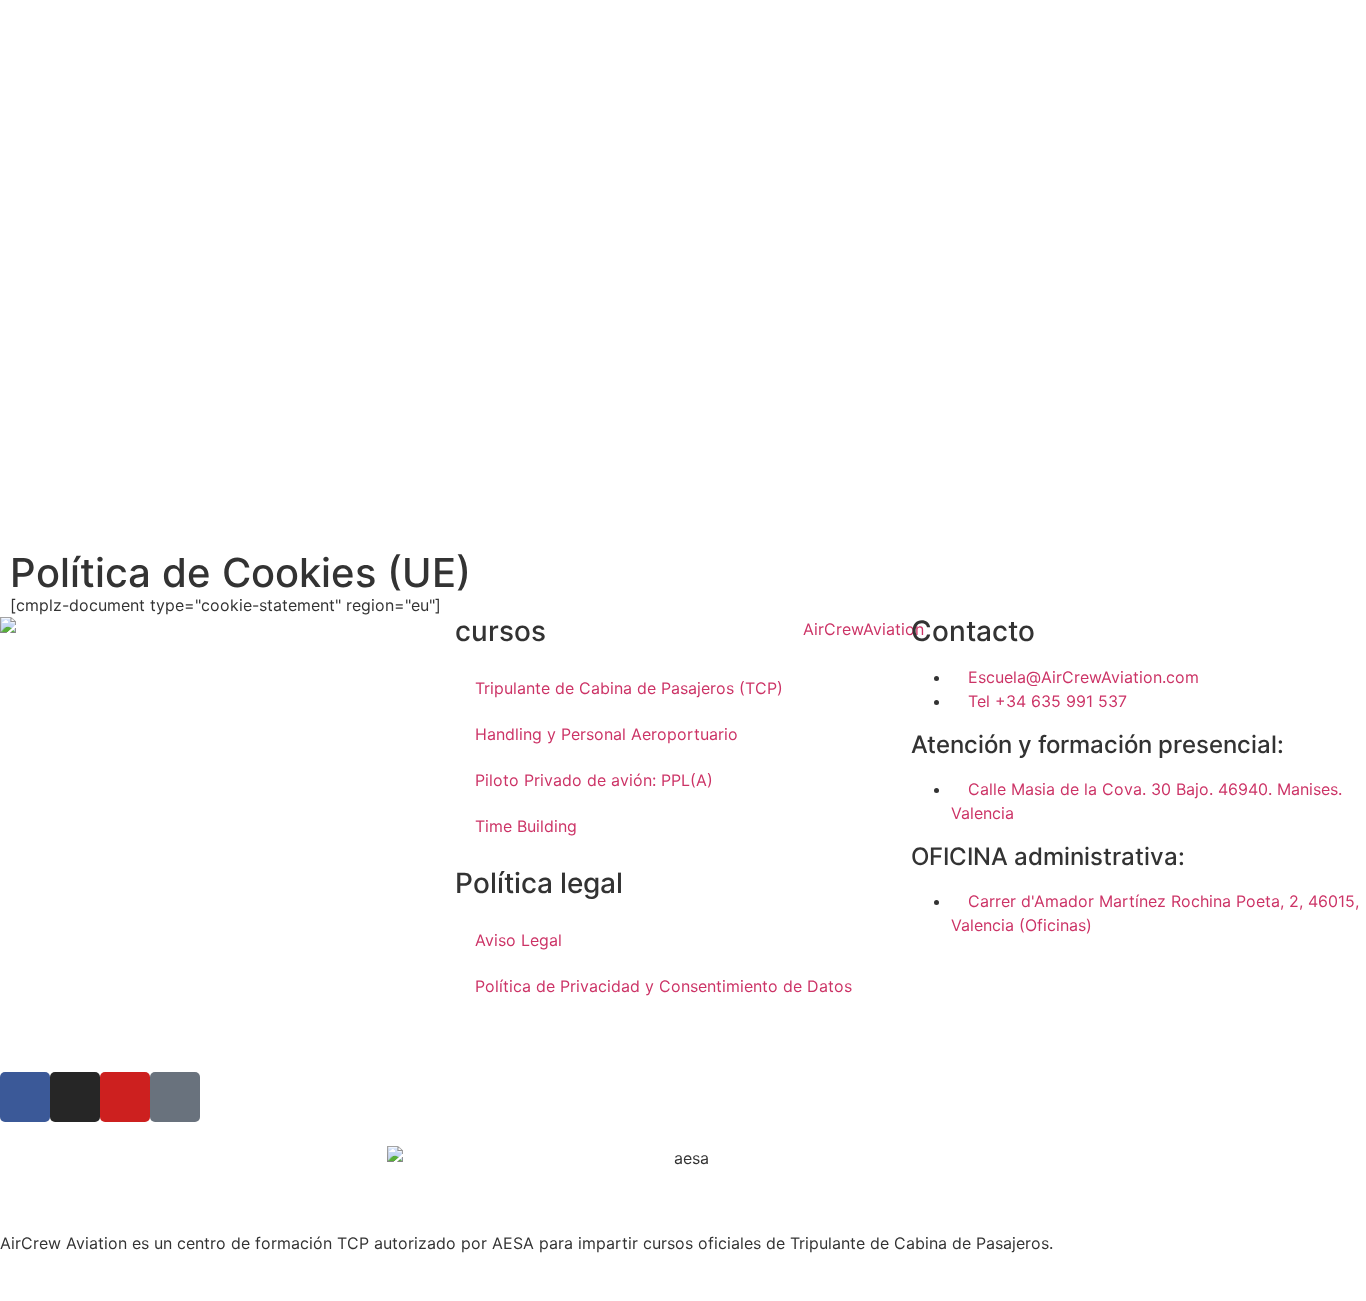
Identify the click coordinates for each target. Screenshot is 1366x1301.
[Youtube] (125, 1097)
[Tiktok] (175, 1097)
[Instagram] (75, 1097)
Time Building (526, 826)
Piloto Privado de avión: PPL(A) (594, 780)
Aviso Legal (518, 940)
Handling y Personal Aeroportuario (606, 734)
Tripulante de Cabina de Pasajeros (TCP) (629, 688)
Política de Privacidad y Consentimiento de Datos (663, 986)
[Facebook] (25, 1097)
